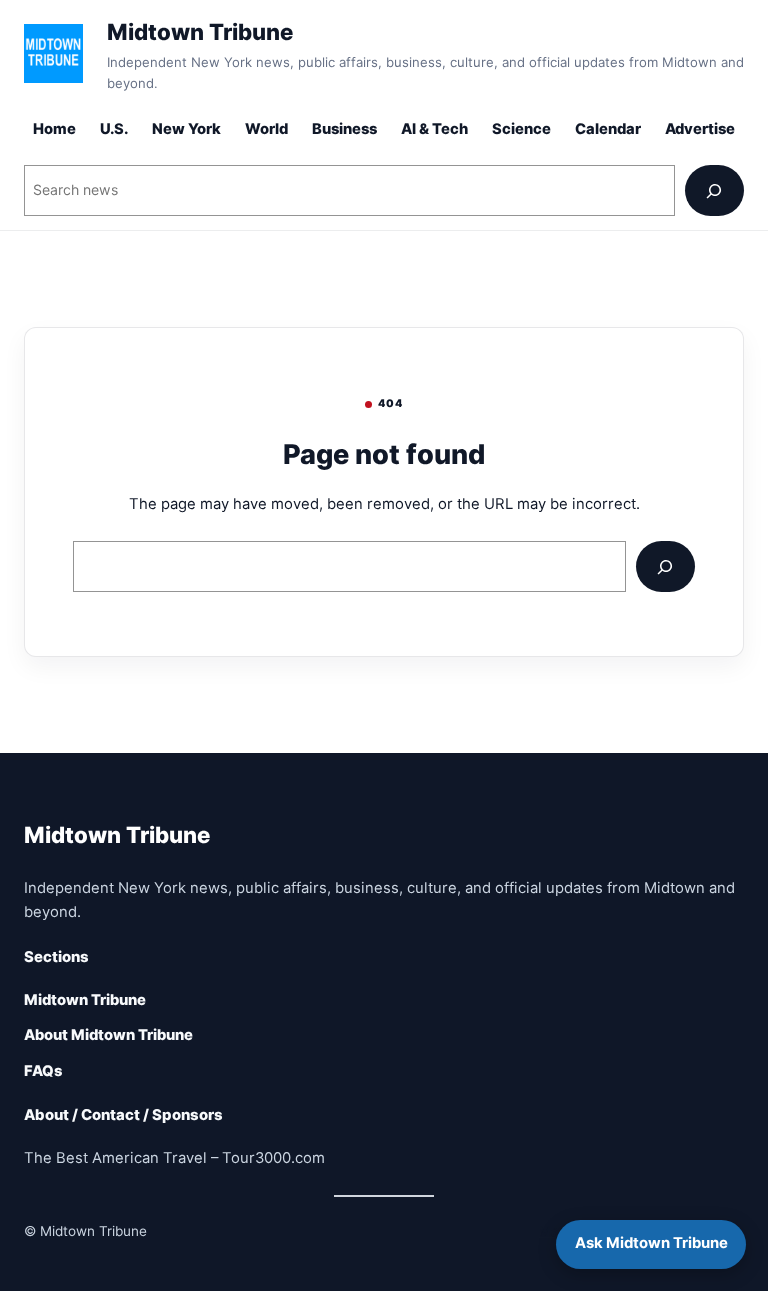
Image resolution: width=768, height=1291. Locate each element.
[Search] (714, 190)
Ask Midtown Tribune (651, 1243)
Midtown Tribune (200, 31)
